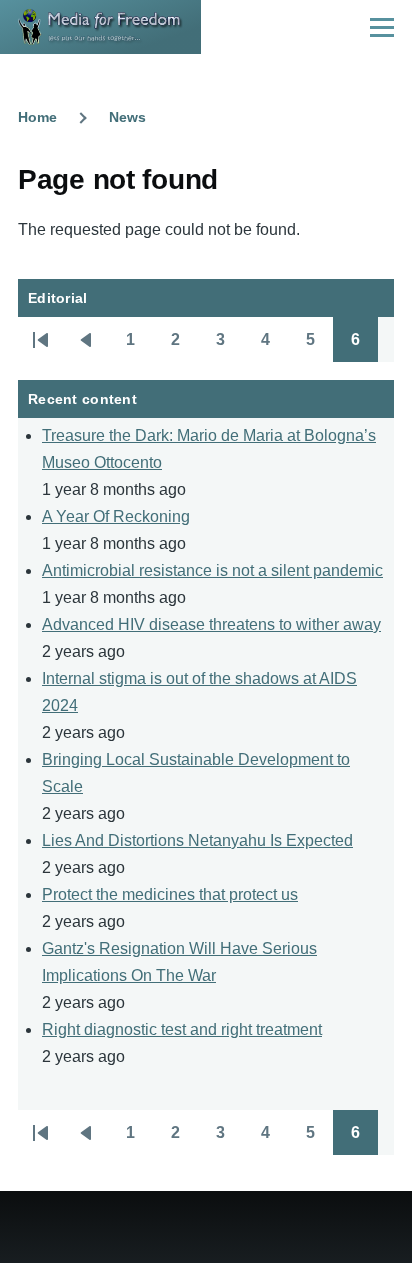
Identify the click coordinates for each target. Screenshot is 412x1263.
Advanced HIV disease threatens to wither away (211, 624)
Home (37, 117)
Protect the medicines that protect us (170, 894)
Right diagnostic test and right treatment (182, 1029)
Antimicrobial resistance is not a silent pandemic (212, 570)
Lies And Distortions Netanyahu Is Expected (197, 840)
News (127, 117)
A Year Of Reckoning (116, 516)
